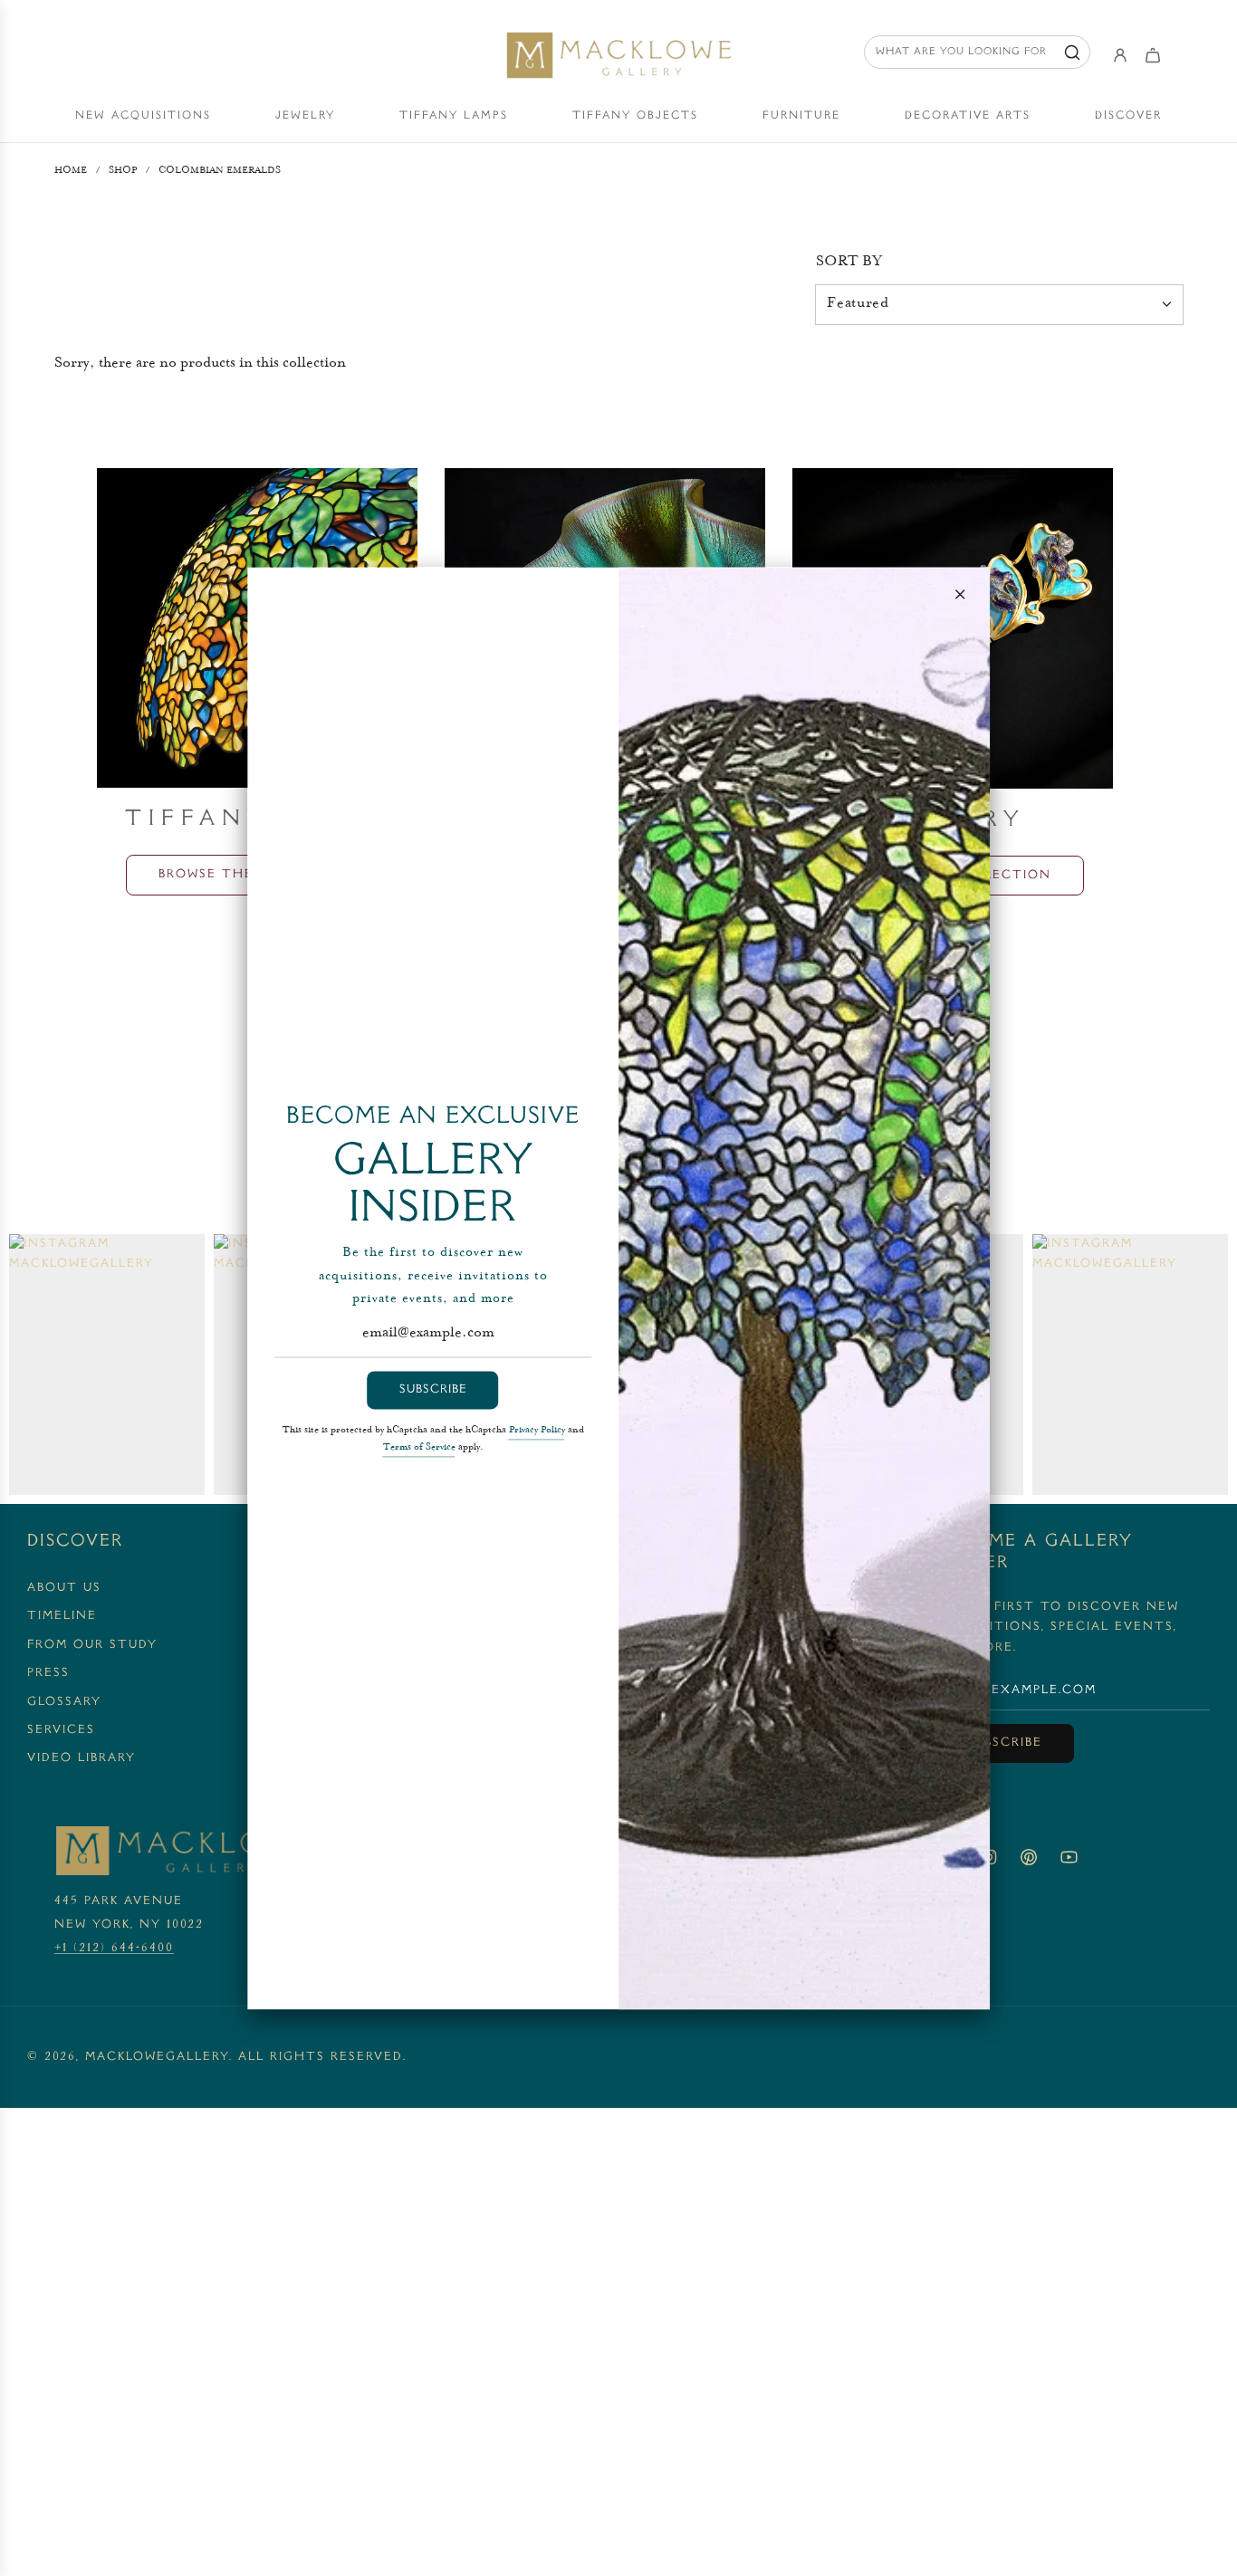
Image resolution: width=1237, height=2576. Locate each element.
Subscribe (433, 1390)
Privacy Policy (537, 1431)
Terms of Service (419, 1448)
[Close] (960, 594)
